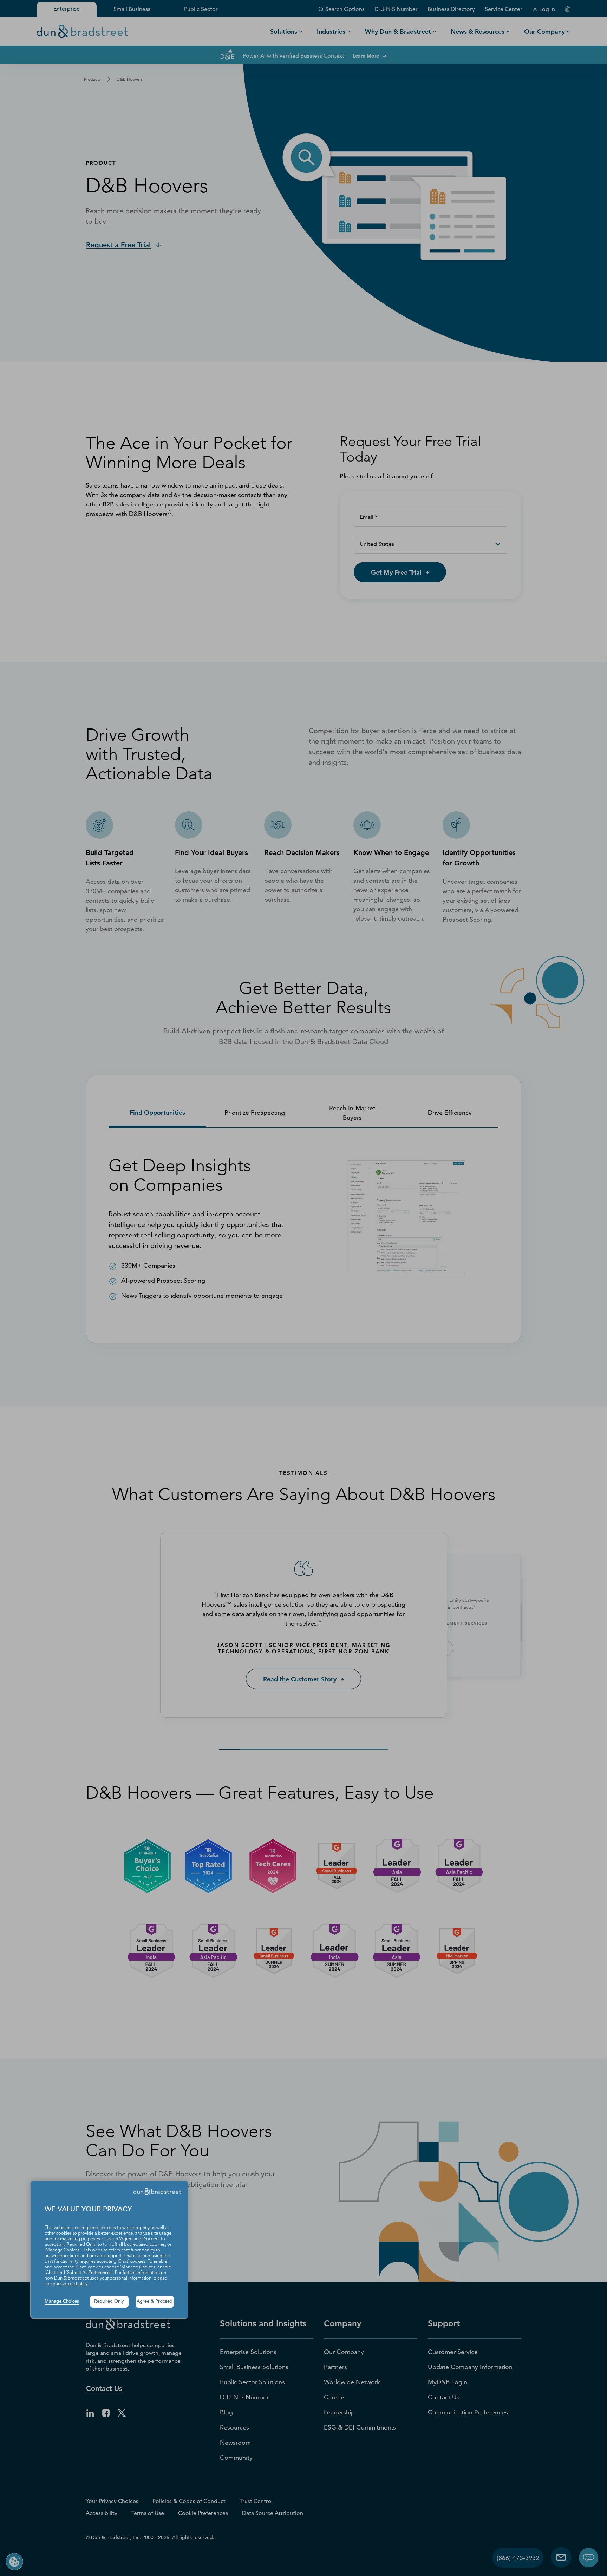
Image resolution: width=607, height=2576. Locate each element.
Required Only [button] (109, 2302)
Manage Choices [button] (62, 2302)
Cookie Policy (74, 2284)
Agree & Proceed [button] (155, 2302)
